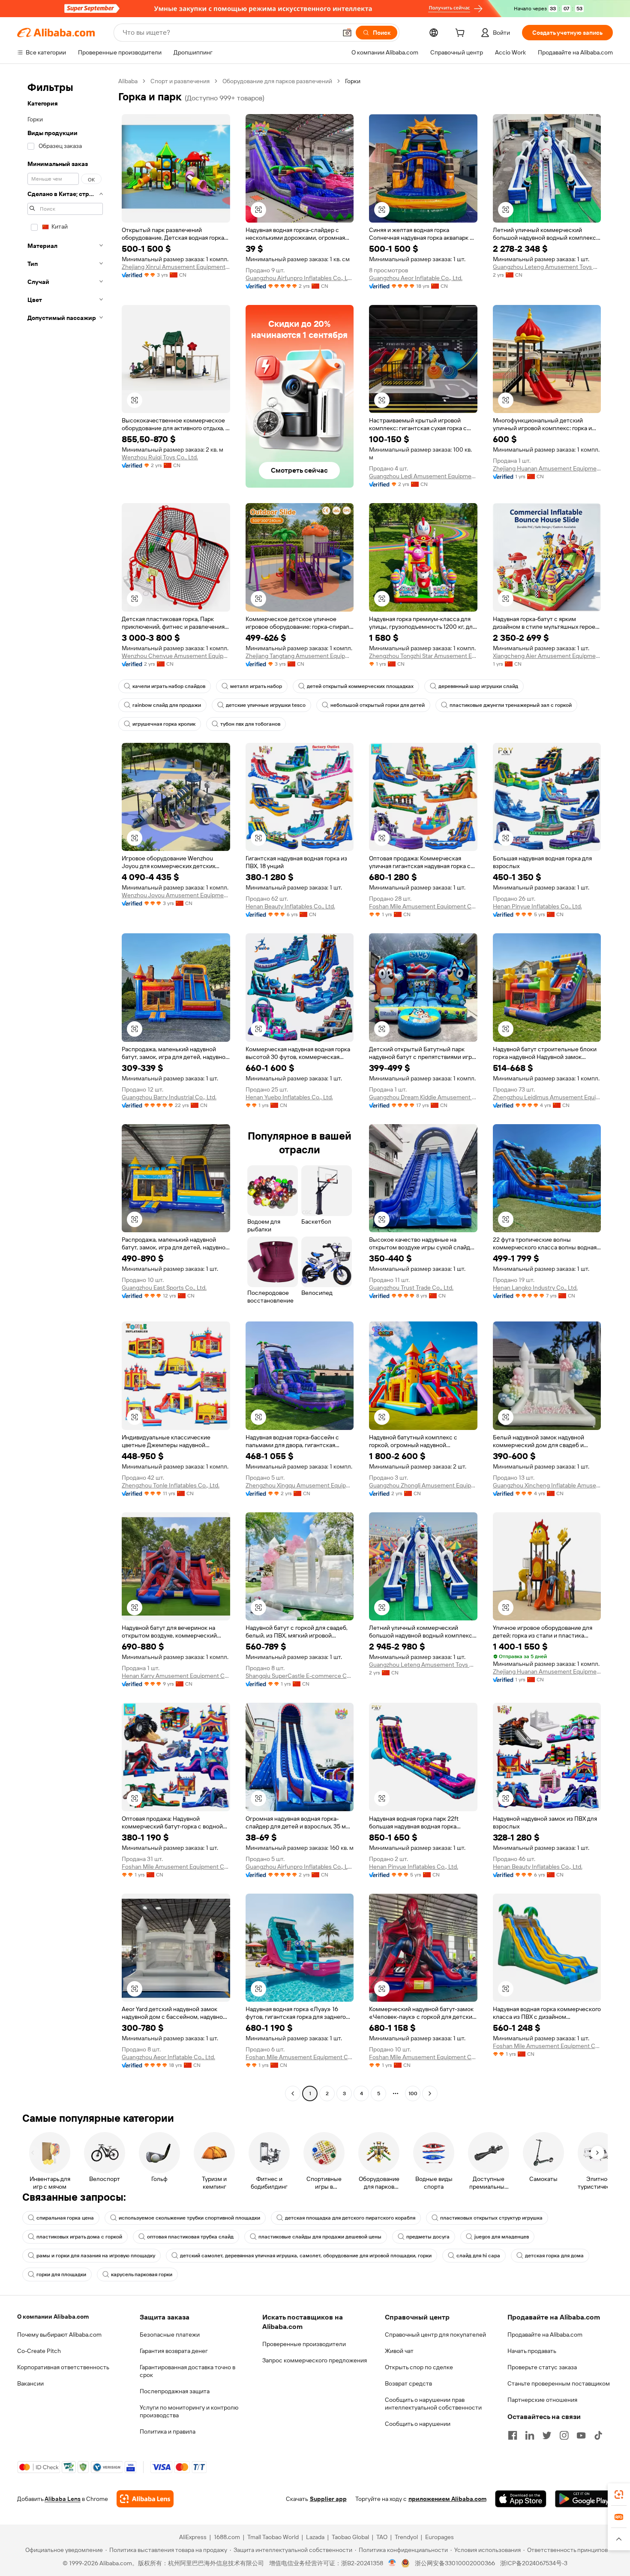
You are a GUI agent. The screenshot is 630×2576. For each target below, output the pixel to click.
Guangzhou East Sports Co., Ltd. (164, 1288)
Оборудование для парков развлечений (277, 81)
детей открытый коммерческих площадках (360, 686)
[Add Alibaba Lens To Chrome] (145, 2499)
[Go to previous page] (293, 2093)
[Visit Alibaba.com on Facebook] (513, 2435)
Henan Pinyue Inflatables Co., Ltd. (537, 906)
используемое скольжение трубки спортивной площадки (189, 2218)
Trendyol (406, 2537)
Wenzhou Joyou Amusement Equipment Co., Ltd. (176, 895)
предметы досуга (428, 2237)
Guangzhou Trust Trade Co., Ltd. (411, 1288)
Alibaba (128, 81)
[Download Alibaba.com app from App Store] (521, 2499)
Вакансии (30, 2383)
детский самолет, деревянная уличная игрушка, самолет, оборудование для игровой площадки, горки (306, 2256)
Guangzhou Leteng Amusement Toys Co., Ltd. (547, 267)
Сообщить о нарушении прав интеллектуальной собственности (433, 2404)
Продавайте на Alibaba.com (545, 2335)
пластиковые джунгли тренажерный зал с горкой (511, 705)
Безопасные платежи (170, 2335)
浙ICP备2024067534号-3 (534, 2563)
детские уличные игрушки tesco (266, 705)
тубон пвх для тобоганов (250, 724)
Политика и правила (168, 2431)
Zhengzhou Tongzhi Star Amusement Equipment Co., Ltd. (423, 656)
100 (413, 2093)
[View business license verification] (392, 2563)
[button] (347, 33)
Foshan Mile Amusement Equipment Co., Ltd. (423, 906)
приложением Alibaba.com (447, 2499)
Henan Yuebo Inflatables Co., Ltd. (289, 1097)
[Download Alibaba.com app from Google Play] (584, 2499)
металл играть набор (256, 686)
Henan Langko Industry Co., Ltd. (535, 1288)
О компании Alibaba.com (53, 2317)
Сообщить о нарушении (418, 2424)
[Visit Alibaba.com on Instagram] (564, 2435)
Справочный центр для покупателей (435, 2335)
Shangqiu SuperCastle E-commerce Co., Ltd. (300, 1676)
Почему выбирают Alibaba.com (59, 2335)
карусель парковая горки (142, 2274)
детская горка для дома (554, 2256)
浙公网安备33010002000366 (455, 2563)
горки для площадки (61, 2274)
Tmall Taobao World (273, 2537)
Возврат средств (408, 2383)
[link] (619, 2495)
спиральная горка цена (65, 2218)
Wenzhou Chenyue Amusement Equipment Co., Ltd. (176, 656)
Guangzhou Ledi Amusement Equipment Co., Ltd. (423, 476)
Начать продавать (532, 2351)
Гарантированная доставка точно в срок (187, 2371)
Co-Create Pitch (39, 2351)
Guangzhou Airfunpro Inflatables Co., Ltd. (300, 278)
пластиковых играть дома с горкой (79, 2237)
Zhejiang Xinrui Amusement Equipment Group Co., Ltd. (176, 267)
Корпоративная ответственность (63, 2367)
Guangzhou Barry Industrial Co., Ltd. (169, 1097)
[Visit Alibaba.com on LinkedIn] (530, 2435)
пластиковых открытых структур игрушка (491, 2218)
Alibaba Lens (63, 2499)
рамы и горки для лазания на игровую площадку (96, 2256)
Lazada (315, 2537)
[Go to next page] (430, 2093)
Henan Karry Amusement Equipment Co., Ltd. (176, 1676)
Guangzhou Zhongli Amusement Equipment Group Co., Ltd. (423, 1485)
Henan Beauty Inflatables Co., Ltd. (290, 906)
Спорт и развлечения (180, 81)
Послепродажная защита (175, 2391)
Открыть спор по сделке (419, 2367)
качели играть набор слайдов (169, 686)
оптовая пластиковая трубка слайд (190, 2237)
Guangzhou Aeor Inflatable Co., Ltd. (416, 278)
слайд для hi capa (478, 2256)
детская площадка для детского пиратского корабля (350, 2218)
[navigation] (65, 1088)
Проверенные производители (304, 2344)
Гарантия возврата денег (174, 2351)
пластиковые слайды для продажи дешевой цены (320, 2237)
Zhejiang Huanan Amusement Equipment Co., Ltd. (547, 468)
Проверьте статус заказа (542, 2367)
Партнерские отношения (542, 2400)
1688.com (227, 2537)
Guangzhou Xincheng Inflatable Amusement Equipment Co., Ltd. (547, 1485)
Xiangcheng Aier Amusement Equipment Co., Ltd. (547, 656)
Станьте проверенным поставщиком (559, 2383)
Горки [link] (353, 81)
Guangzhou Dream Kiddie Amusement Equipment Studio (423, 1097)
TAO (382, 2537)
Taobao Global (350, 2537)
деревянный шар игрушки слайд (478, 686)
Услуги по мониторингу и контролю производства (189, 2411)
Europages (439, 2537)
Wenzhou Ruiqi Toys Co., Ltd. (160, 457)
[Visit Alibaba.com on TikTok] (598, 2435)
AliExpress (193, 2537)
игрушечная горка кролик (164, 724)
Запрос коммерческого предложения (315, 2360)
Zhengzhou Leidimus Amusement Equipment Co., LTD (547, 1097)
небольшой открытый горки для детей (378, 705)
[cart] (462, 34)
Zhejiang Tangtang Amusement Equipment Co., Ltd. (300, 656)
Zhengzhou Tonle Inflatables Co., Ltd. (171, 1485)
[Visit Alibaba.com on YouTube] (581, 2435)
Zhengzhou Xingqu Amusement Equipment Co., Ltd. (300, 1485)
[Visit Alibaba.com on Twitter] (547, 2435)
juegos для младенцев (502, 2237)
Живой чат (399, 2351)
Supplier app (328, 2499)
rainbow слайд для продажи (167, 705)
